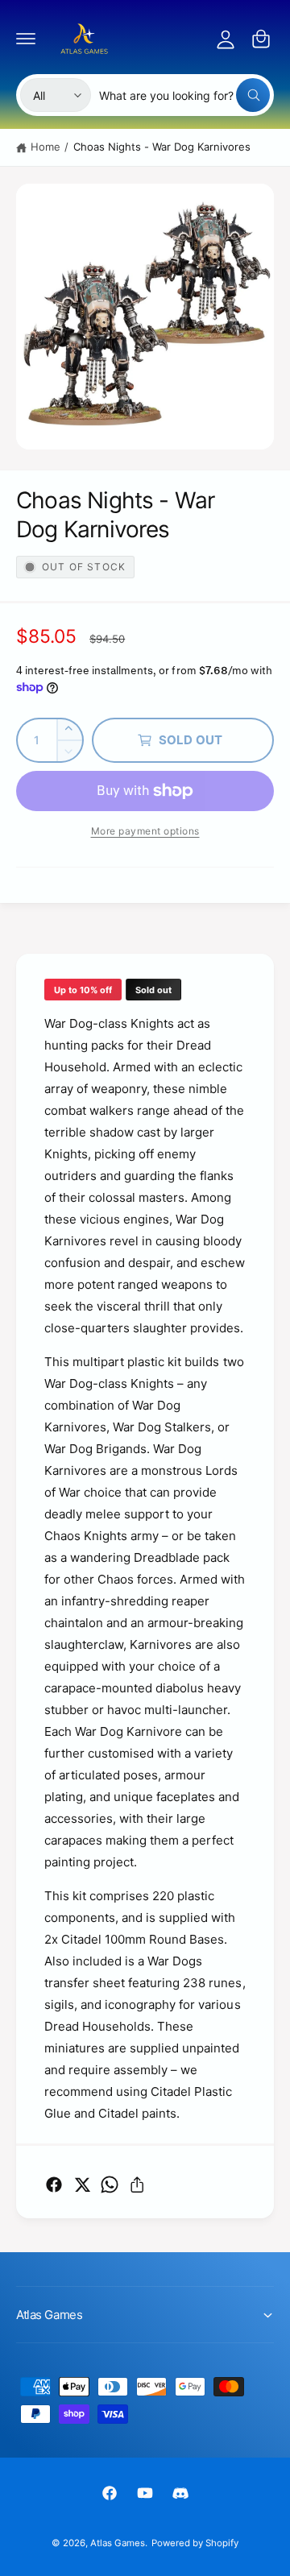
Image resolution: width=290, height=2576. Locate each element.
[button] (26, 39)
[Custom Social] (180, 2493)
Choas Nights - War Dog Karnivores (162, 147)
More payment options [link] (145, 831)
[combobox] (184, 95)
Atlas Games (118, 2543)
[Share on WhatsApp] (110, 2185)
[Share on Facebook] (54, 2185)
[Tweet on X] (82, 2185)
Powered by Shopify (195, 2543)
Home (46, 147)
